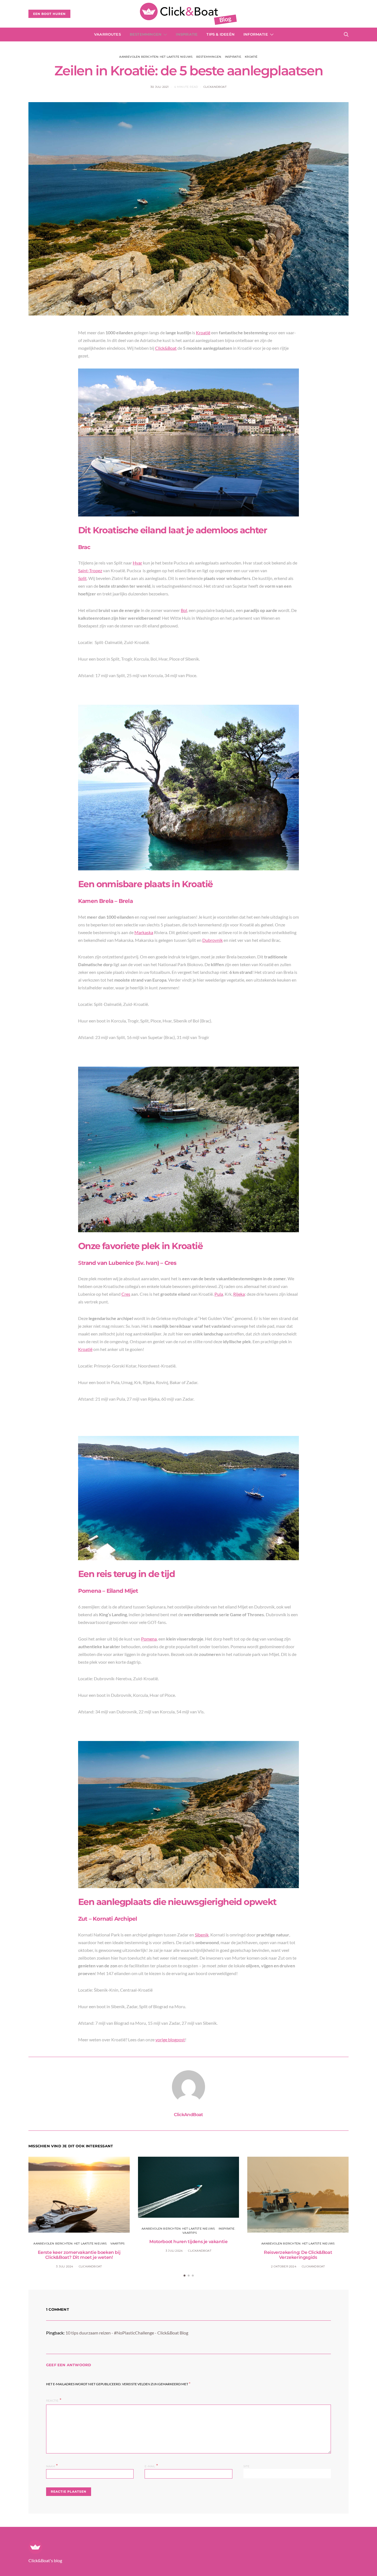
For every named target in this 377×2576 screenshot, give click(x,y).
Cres (126, 1294)
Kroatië (251, 57)
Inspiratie (187, 34)
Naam (52, 2466)
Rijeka (239, 1294)
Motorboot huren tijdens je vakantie (188, 2242)
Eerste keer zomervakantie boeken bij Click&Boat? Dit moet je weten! (79, 2255)
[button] (184, 2276)
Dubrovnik (213, 940)
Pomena (149, 1639)
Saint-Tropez (90, 570)
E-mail (151, 2466)
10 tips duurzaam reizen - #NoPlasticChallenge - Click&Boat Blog (127, 2333)
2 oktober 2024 (284, 2266)
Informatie (256, 34)
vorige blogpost (170, 2040)
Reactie (52, 2401)
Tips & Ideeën (221, 34)
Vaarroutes (107, 34)
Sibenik (202, 1935)
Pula (219, 1294)
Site (247, 2466)
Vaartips (118, 2244)
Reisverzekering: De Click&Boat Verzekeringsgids (298, 2255)
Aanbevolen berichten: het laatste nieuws (156, 57)
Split (82, 578)
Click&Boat (166, 348)
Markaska (144, 932)
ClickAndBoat (215, 87)
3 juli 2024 (65, 2266)
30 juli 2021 (160, 87)
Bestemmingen (146, 34)
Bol (184, 610)
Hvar (137, 563)
